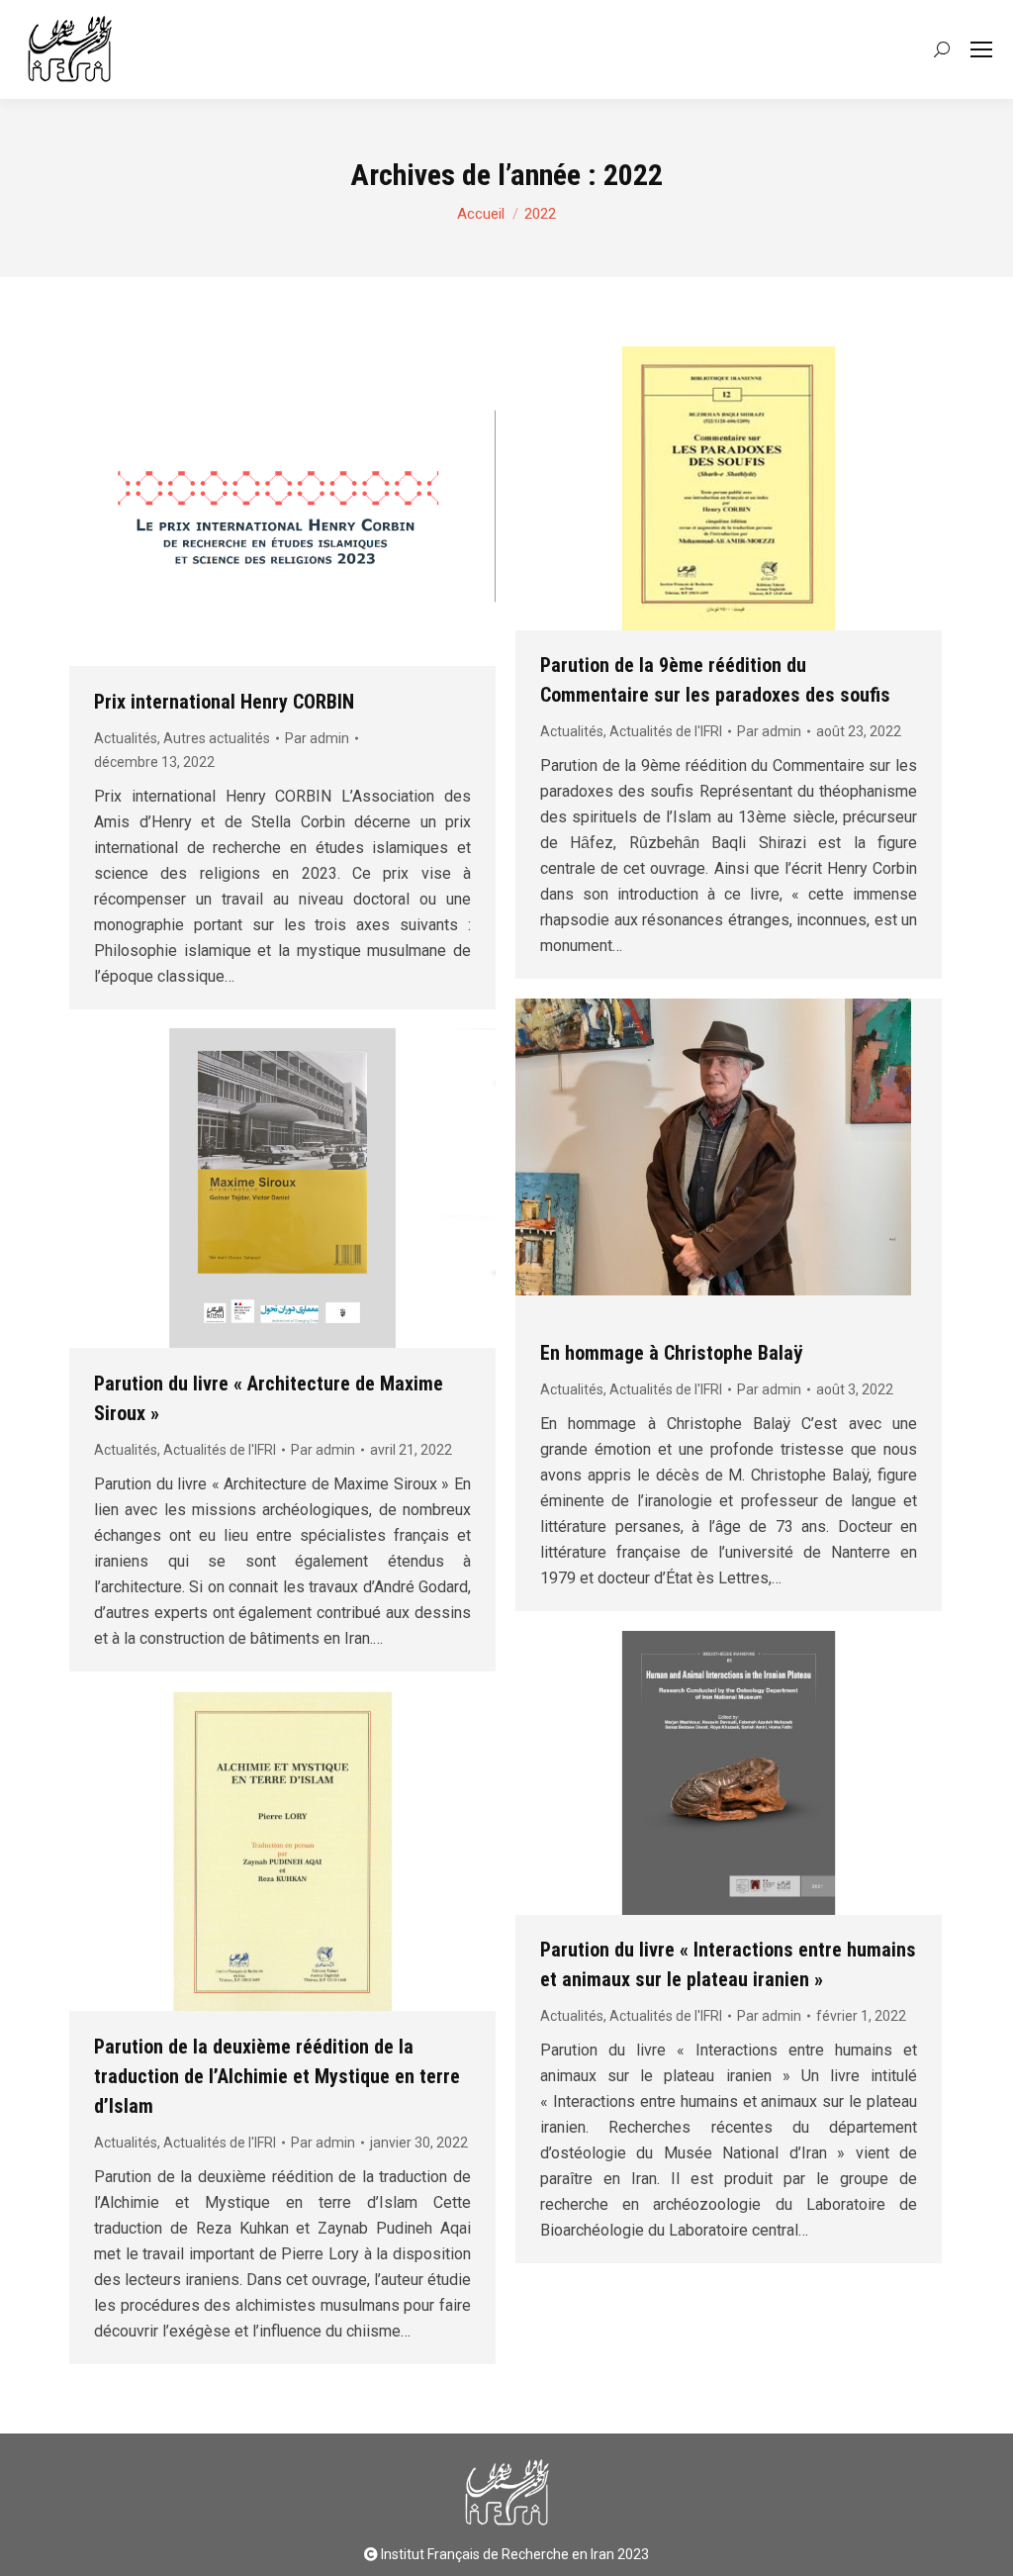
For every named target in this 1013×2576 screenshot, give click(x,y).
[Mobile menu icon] (981, 49)
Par (317, 738)
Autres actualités (217, 738)
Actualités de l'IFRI (666, 731)
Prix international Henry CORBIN (224, 702)
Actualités (126, 738)
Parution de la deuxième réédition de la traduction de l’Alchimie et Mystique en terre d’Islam (277, 2076)
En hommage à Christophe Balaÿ (671, 1353)
